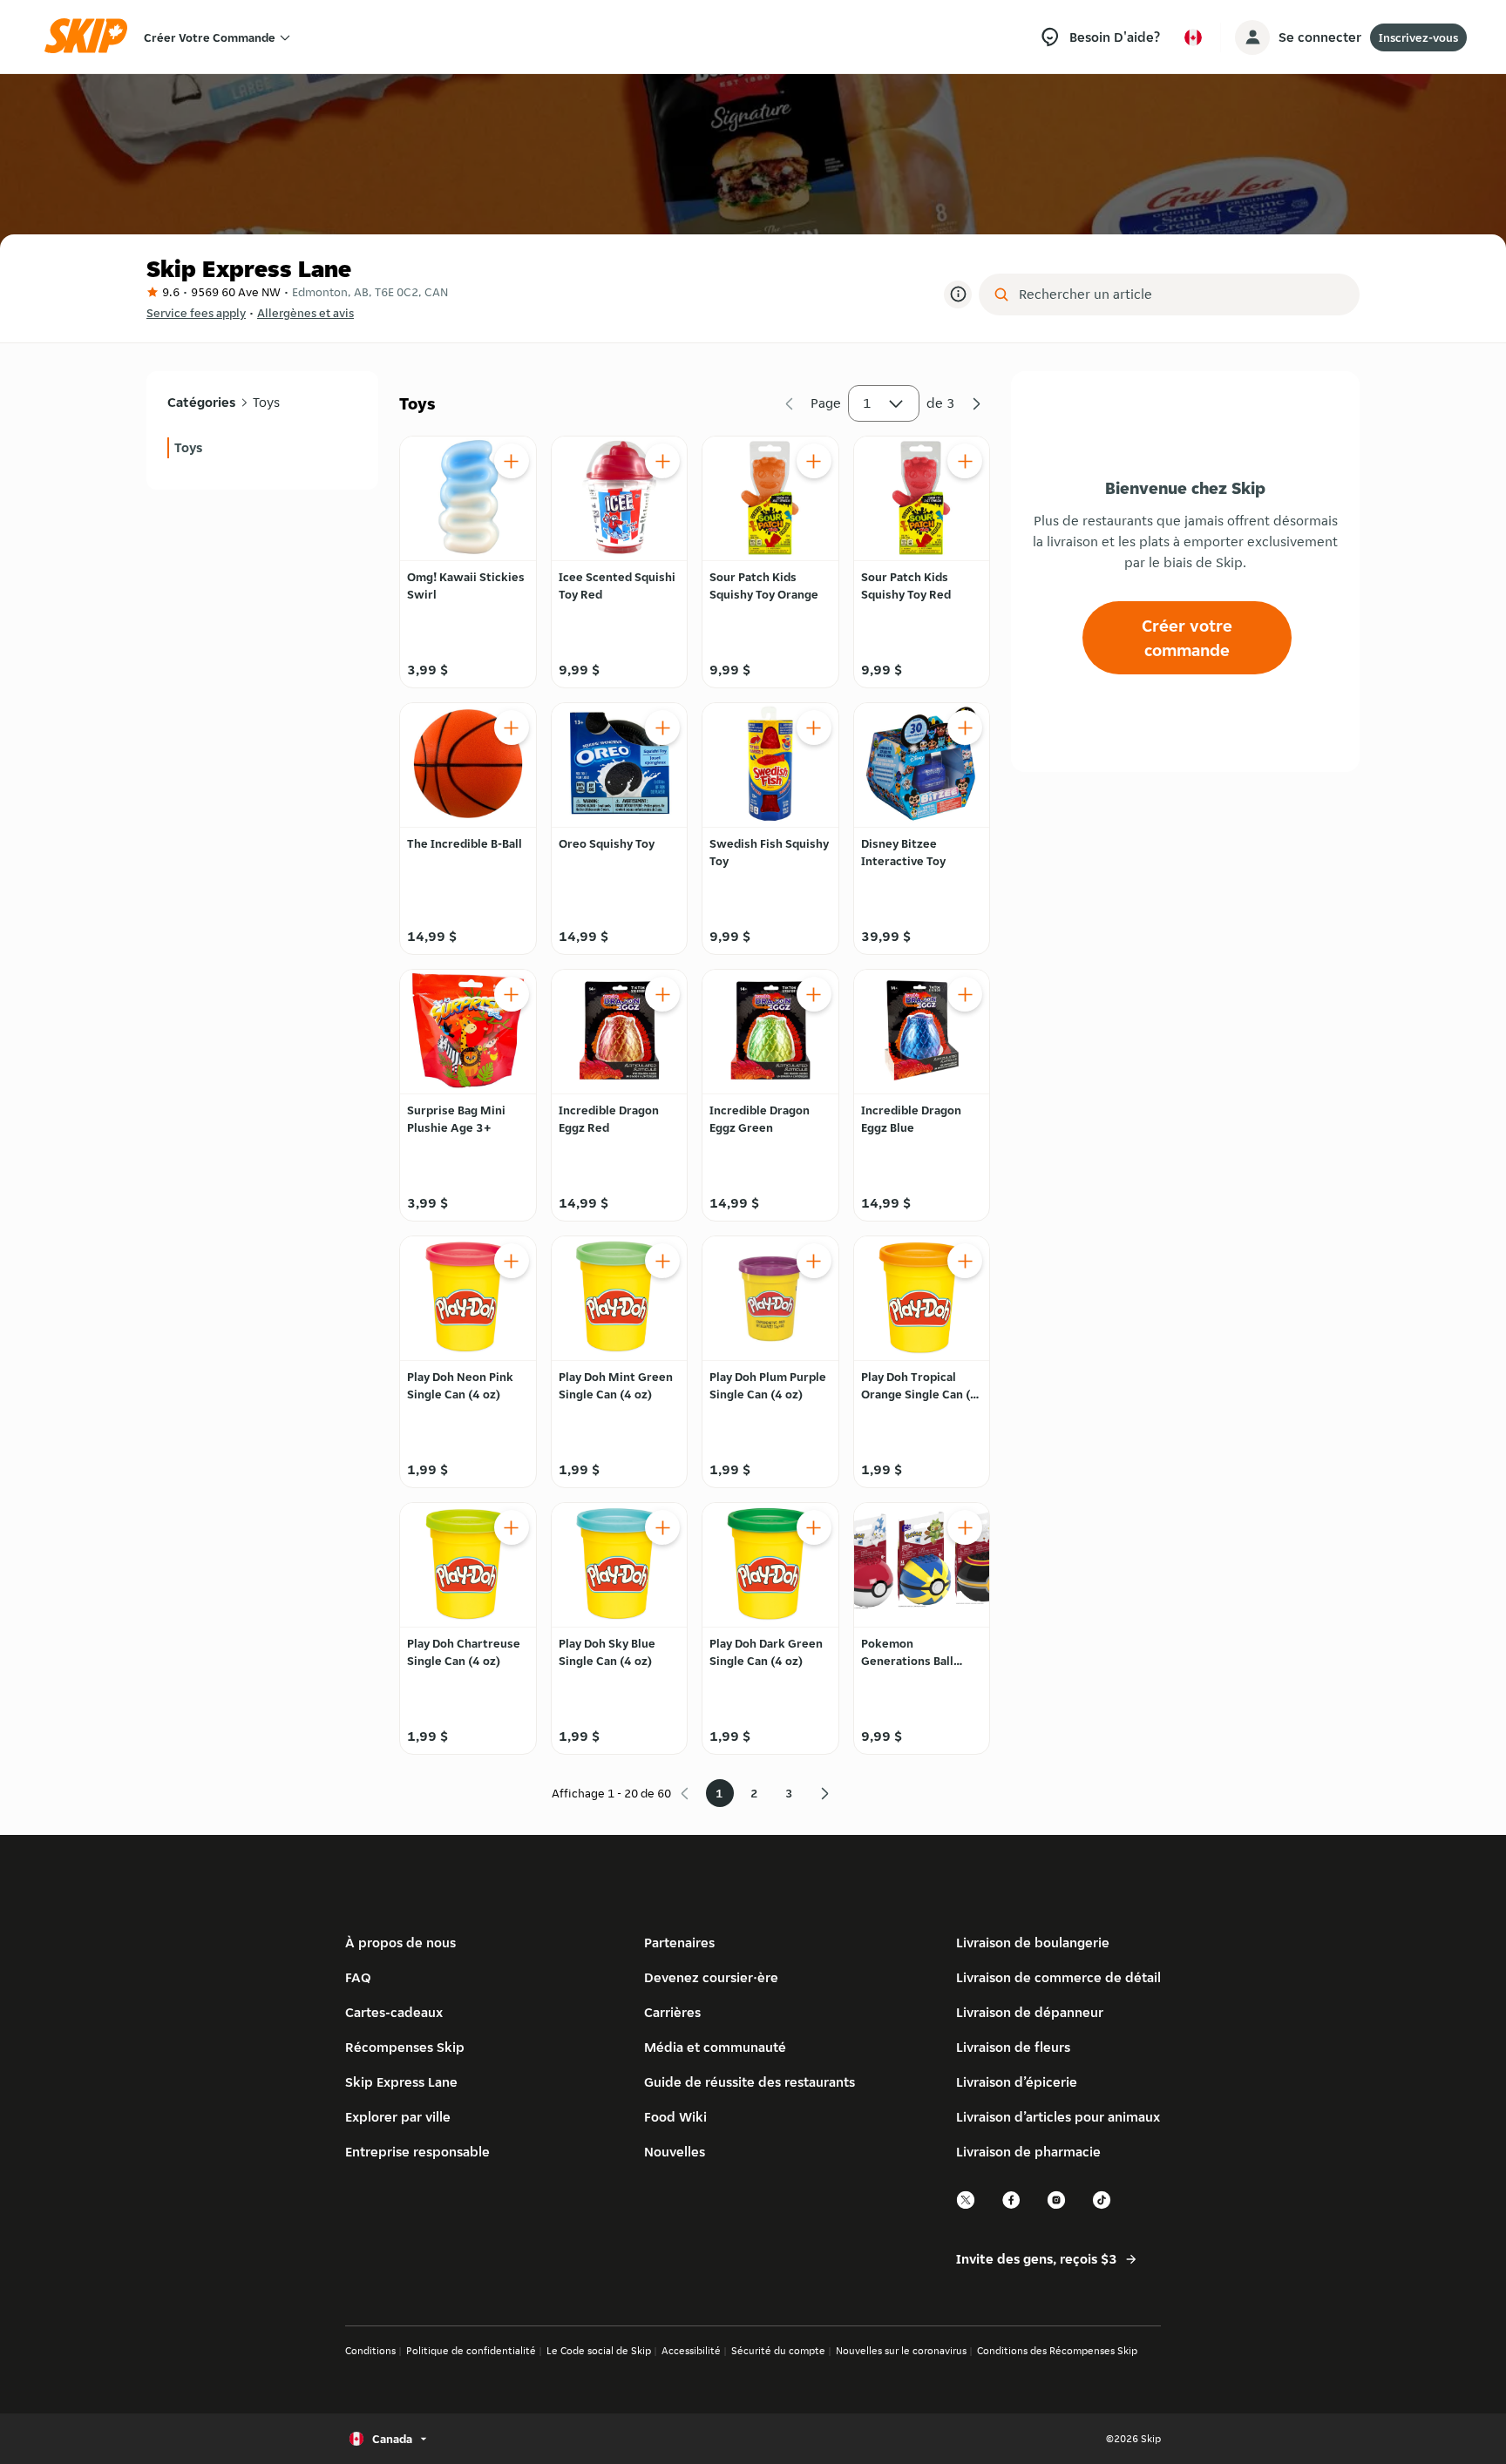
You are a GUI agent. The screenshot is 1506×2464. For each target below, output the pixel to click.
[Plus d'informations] (958, 294)
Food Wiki (675, 2117)
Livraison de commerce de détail (1058, 1977)
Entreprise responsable (417, 2152)
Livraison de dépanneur (1030, 2012)
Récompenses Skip (405, 2047)
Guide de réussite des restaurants (750, 2082)
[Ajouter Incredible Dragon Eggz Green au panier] (814, 994)
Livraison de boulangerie (1033, 1943)
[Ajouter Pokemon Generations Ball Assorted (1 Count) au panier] (965, 1527)
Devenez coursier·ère (711, 1977)
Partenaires (679, 1943)
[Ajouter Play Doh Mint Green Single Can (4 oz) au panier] (662, 1261)
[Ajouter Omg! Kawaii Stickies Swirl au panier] (512, 461)
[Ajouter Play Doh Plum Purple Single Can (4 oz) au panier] (814, 1261)
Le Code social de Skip (599, 2350)
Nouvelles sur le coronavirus (901, 2350)
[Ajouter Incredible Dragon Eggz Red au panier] (662, 994)
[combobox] (1181, 294)
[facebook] (1012, 2207)
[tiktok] (1102, 2207)
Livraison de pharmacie (1028, 2152)
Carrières (672, 2012)
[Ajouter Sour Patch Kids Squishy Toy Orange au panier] (814, 461)
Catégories (201, 402)
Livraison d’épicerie (1017, 2082)
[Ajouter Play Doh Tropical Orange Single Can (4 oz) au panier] (965, 1261)
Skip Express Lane (401, 2082)
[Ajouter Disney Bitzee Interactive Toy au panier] (965, 728)
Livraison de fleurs (1013, 2047)
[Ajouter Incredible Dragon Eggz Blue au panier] (965, 994)
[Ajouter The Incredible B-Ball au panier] (512, 728)
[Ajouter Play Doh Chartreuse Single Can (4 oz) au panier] (512, 1527)
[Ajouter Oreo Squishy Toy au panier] (662, 728)
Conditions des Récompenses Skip (1057, 2350)
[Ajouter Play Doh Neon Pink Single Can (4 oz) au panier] (512, 1261)
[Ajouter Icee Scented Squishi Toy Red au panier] (662, 461)
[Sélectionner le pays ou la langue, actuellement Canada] (1193, 37)
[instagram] (1057, 2207)
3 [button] (789, 1793)
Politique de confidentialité (471, 2350)
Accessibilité (691, 2350)
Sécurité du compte (778, 2350)
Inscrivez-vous (1418, 37)
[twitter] (967, 2207)
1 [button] (867, 403)
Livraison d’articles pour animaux (1058, 2117)
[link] (262, 448)
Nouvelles (675, 2152)
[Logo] (92, 37)
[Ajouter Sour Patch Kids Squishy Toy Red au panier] (965, 461)
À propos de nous (400, 1943)
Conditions (370, 2350)
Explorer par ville (398, 2117)
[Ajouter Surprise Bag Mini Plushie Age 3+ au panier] (512, 994)
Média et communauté (715, 2047)
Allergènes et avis (305, 313)
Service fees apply (196, 313)
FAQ (358, 1977)
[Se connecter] (1252, 37)
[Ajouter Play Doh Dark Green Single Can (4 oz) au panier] (814, 1527)
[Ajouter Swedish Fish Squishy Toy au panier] (814, 728)
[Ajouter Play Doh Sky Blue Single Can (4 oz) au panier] (662, 1527)
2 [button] (754, 1793)
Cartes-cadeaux (394, 2012)
